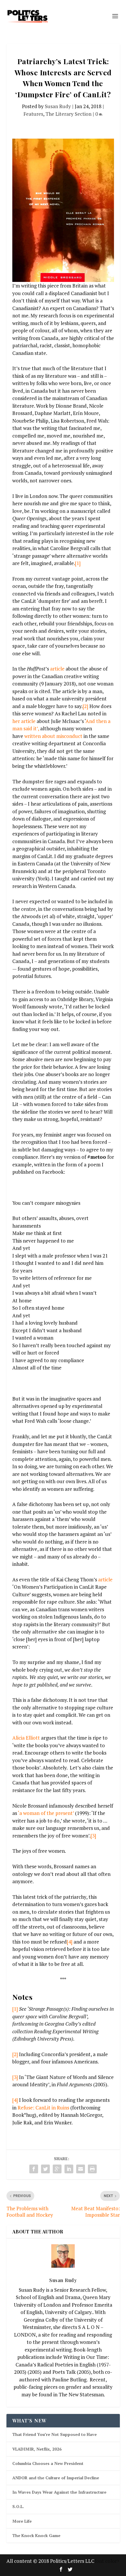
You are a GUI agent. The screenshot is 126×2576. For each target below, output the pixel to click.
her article (24, 721)
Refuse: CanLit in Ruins (43, 2108)
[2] (85, 706)
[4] (70, 1942)
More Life (22, 2521)
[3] (93, 1836)
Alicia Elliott (26, 1738)
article (57, 669)
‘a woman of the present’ (46, 1813)
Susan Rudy (58, 106)
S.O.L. (18, 2506)
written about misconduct (53, 736)
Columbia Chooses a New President (48, 2463)
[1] (78, 563)
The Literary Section (68, 114)
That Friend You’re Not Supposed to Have (55, 2434)
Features (33, 114)
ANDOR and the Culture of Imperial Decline (56, 2478)
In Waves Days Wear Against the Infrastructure (59, 2492)
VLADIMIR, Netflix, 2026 (37, 2449)
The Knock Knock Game (36, 2535)
